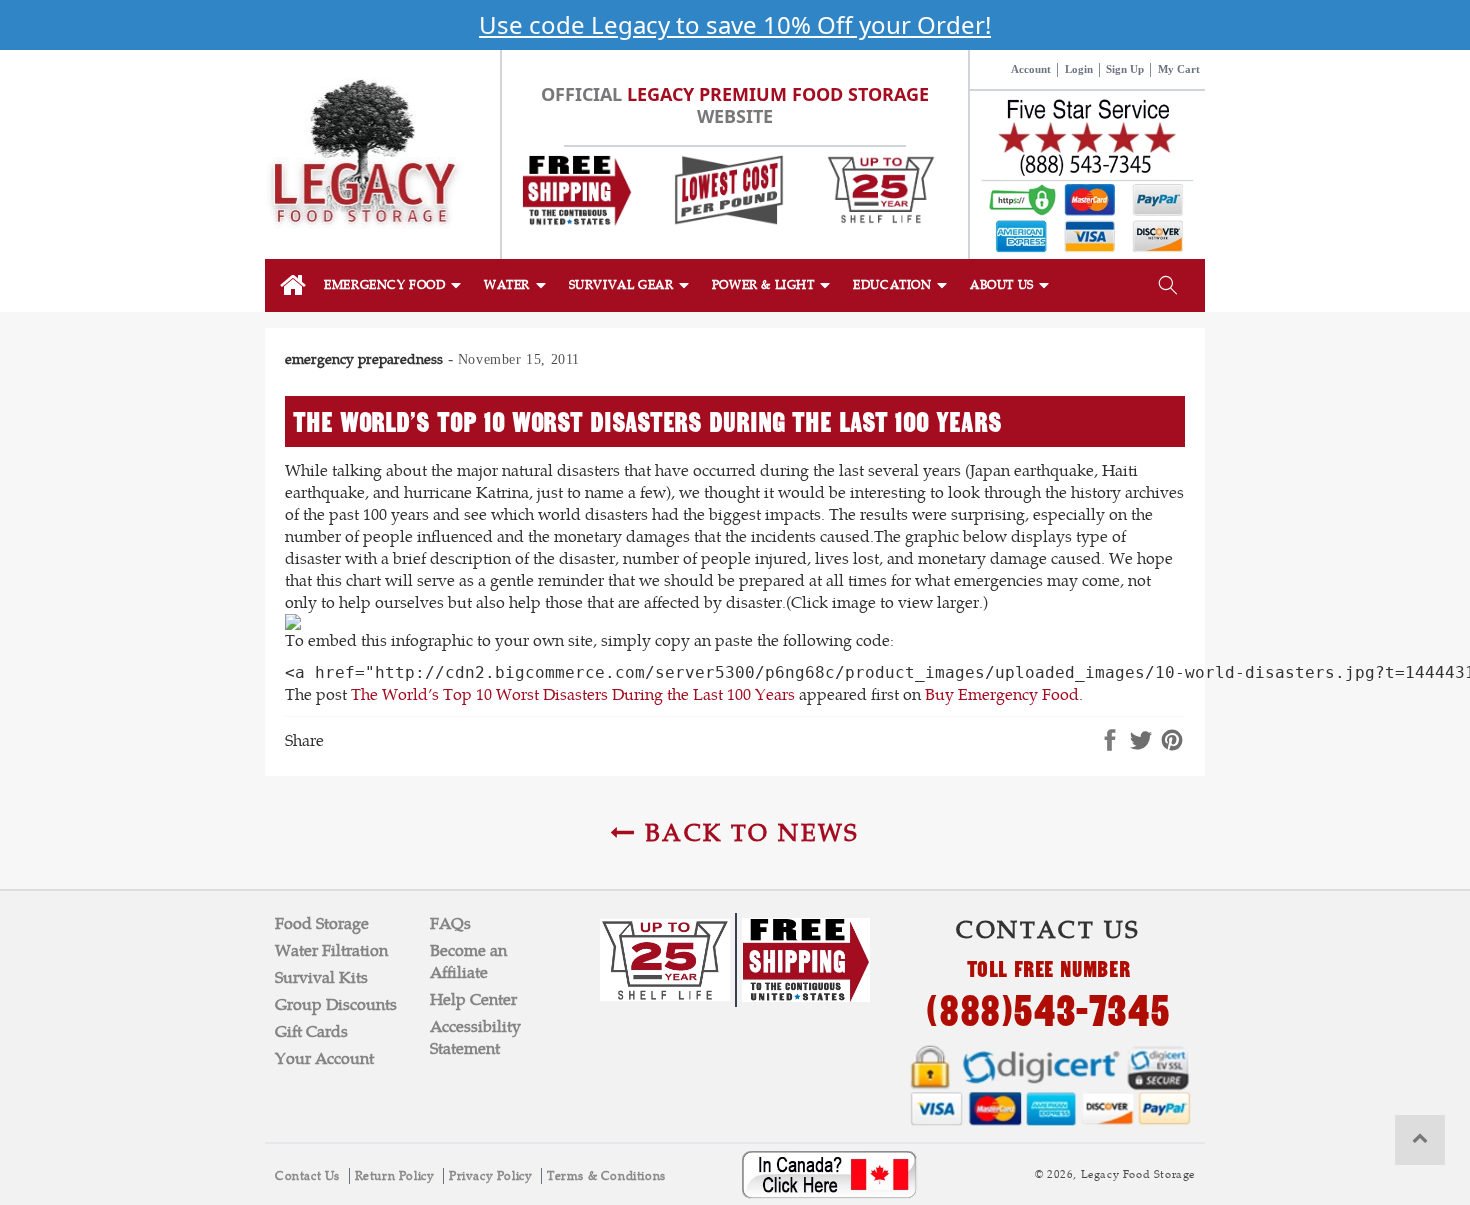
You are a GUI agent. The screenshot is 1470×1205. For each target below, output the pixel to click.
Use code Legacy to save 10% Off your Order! (735, 24)
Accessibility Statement (475, 1037)
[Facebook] (1110, 741)
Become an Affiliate (468, 961)
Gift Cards (311, 1031)
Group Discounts (336, 1004)
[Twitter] (1141, 741)
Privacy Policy (492, 1176)
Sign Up (1125, 69)
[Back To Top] (1420, 1140)
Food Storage (322, 923)
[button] (394, 285)
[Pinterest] (1172, 741)
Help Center (473, 999)
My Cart (1179, 69)
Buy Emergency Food (1002, 694)
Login (1079, 69)
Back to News (748, 832)
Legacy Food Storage (1138, 1174)
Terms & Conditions (606, 1176)
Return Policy (396, 1176)
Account (1031, 69)
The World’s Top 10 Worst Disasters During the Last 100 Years (573, 694)
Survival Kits (321, 977)
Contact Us (309, 1176)
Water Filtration (331, 950)
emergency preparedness (364, 359)
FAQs (450, 923)
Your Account (324, 1058)
